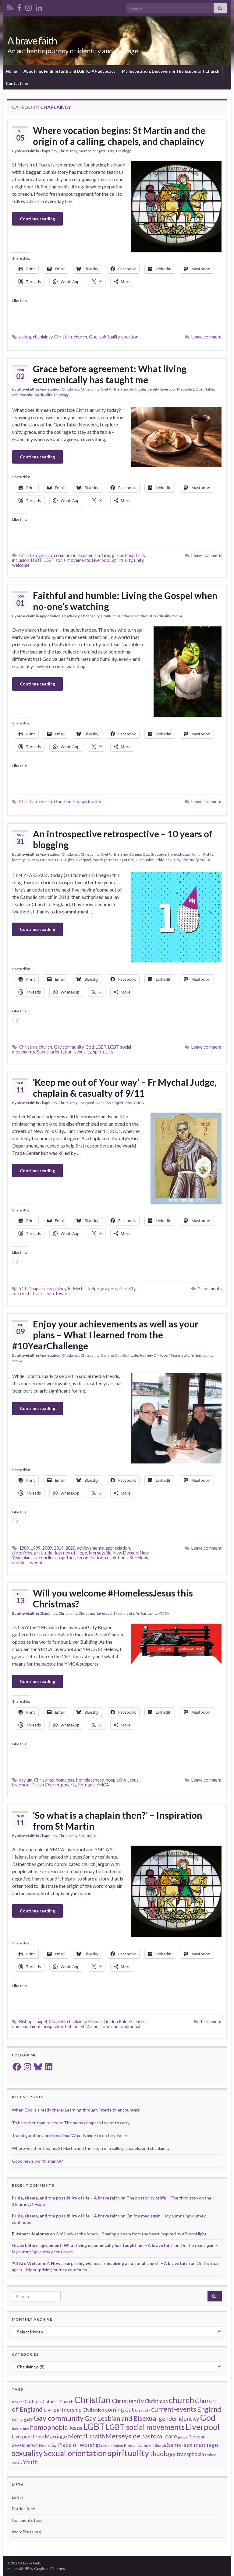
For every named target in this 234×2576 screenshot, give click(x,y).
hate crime (20, 2429)
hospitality (135, 555)
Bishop (26, 2022)
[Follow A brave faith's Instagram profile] (28, 7)
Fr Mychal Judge (83, 1289)
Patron (72, 2026)
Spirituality (106, 151)
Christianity (68, 151)
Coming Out (139, 854)
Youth (30, 2462)
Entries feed (24, 2509)
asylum (26, 1780)
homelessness (90, 1780)
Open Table (205, 389)
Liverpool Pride (28, 2436)
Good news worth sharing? (37, 2161)
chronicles (22, 1553)
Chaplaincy (48, 151)
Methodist (87, 151)
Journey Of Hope (40, 860)
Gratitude (137, 389)
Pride (160, 860)
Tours (106, 2026)
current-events (174, 2409)
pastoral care (159, 2436)
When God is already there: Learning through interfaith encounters (76, 2110)
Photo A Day (48, 2446)
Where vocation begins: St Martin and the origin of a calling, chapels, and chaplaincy (119, 136)
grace (118, 555)
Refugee (86, 1785)
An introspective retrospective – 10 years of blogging (123, 839)
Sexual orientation (55, 1052)
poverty (69, 1785)
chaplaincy (43, 337)
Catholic (33, 2401)
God (93, 337)
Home (11, 71)
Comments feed (27, 2520)
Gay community (69, 1047)
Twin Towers (57, 1293)
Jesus (133, 1780)
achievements (90, 1548)
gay (28, 2418)
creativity (143, 2410)
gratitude (43, 1553)
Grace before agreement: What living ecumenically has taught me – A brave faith (93, 2245)
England (209, 2409)
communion (65, 555)
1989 (24, 1548)
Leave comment (207, 337)
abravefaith (26, 151)
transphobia (190, 2454)
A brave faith (32, 41)
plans (28, 1558)
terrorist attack (27, 1293)
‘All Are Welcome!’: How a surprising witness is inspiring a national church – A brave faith (101, 2263)
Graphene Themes (50, 2569)
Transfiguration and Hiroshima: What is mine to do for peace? (70, 2135)
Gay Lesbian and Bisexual (121, 2418)
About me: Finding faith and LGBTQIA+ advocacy (69, 71)
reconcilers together (55, 1558)
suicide (19, 1563)
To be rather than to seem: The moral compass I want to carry (71, 2123)
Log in (18, 2497)
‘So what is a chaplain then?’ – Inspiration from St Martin (118, 1821)
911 (23, 1289)
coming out (120, 2409)
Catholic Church (58, 2401)
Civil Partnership (114, 389)
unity (139, 560)
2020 (70, 1548)
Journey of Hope (71, 1553)
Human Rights (202, 854)
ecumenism (89, 555)
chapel (41, 2022)
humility (72, 802)
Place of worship (79, 2445)
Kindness (126, 616)
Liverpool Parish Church (36, 1785)
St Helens (139, 1558)
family (17, 2419)
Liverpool (168, 389)
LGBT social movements (67, 560)
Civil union (93, 2410)
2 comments (210, 1289)
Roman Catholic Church (145, 2445)
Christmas (87, 1613)
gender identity (179, 2418)
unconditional (127, 2026)
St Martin (89, 2026)
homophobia (49, 2427)
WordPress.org (26, 2532)
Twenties (37, 1563)
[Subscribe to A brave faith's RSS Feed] (10, 7)
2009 (47, 1548)
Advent (18, 2402)
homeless (65, 1780)
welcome (21, 565)
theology (163, 2453)
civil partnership (63, 2410)
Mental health (86, 2436)
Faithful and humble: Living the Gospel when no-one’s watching (125, 601)
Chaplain (37, 1289)
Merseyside (100, 1553)
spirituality (109, 337)
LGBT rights (65, 860)
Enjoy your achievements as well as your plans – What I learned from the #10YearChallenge (105, 1335)
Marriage (56, 2436)
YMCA (177, 616)
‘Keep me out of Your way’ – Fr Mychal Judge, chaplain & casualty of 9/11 (125, 1088)
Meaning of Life (122, 860)
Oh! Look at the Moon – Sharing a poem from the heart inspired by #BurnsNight (131, 2234)
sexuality (173, 860)
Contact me (17, 83)
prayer (107, 1289)
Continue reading (37, 219)
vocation (130, 337)
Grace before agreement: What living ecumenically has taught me (110, 374)
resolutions (116, 1558)
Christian (63, 337)
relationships (23, 395)
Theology (123, 151)
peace (183, 2437)
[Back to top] (220, 2562)
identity (153, 389)
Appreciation (50, 389)
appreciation (118, 1548)
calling (25, 337)
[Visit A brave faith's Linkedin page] (39, 7)
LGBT (36, 560)
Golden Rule (115, 2022)
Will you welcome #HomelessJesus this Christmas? (113, 1598)
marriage (100, 860)
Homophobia (178, 854)
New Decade (126, 1553)
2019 (59, 1548)
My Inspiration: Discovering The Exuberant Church (171, 71)
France (95, 2022)
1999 (36, 1548)
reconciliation (90, 1558)
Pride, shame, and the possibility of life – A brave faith (66, 2198)
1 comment (211, 2022)
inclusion (21, 560)
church (80, 337)
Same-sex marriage (193, 2445)
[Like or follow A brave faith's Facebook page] (19, 7)
